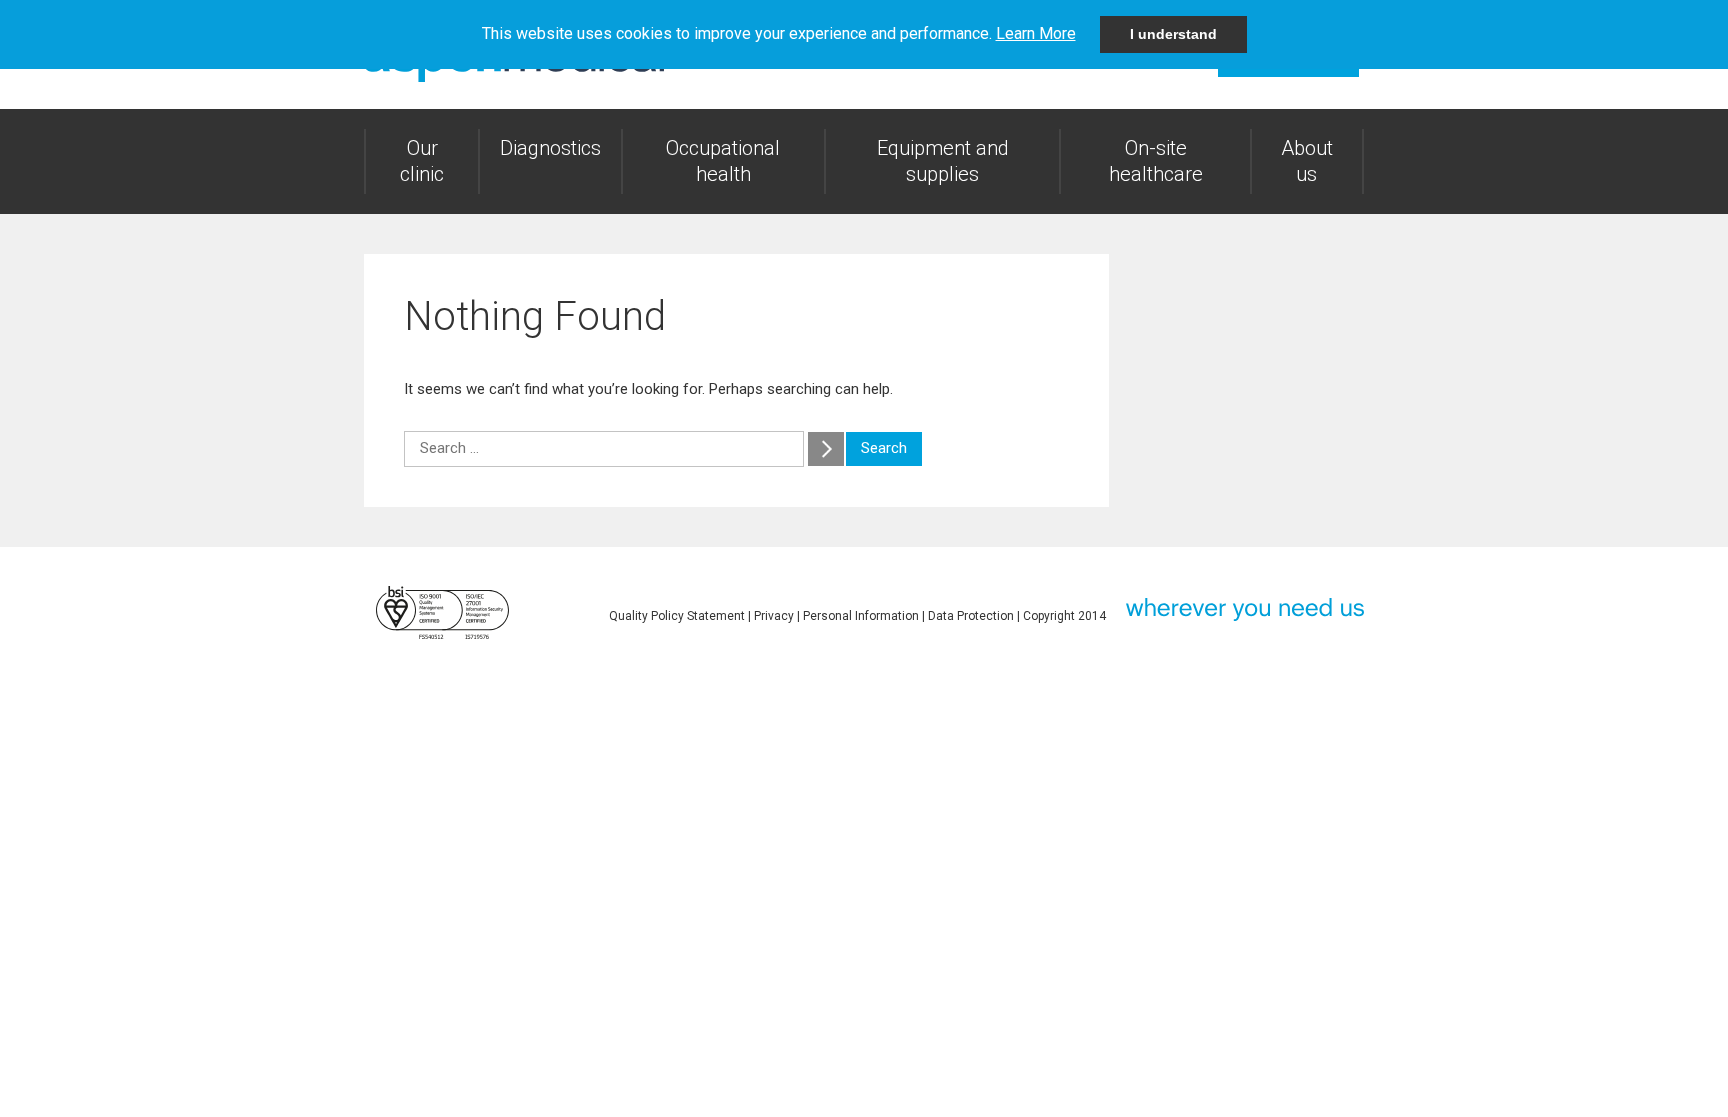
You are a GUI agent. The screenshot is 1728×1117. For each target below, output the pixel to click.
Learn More (1036, 33)
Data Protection (971, 616)
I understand (1173, 34)
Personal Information (861, 616)
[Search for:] (606, 448)
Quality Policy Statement (677, 616)
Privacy (774, 616)
